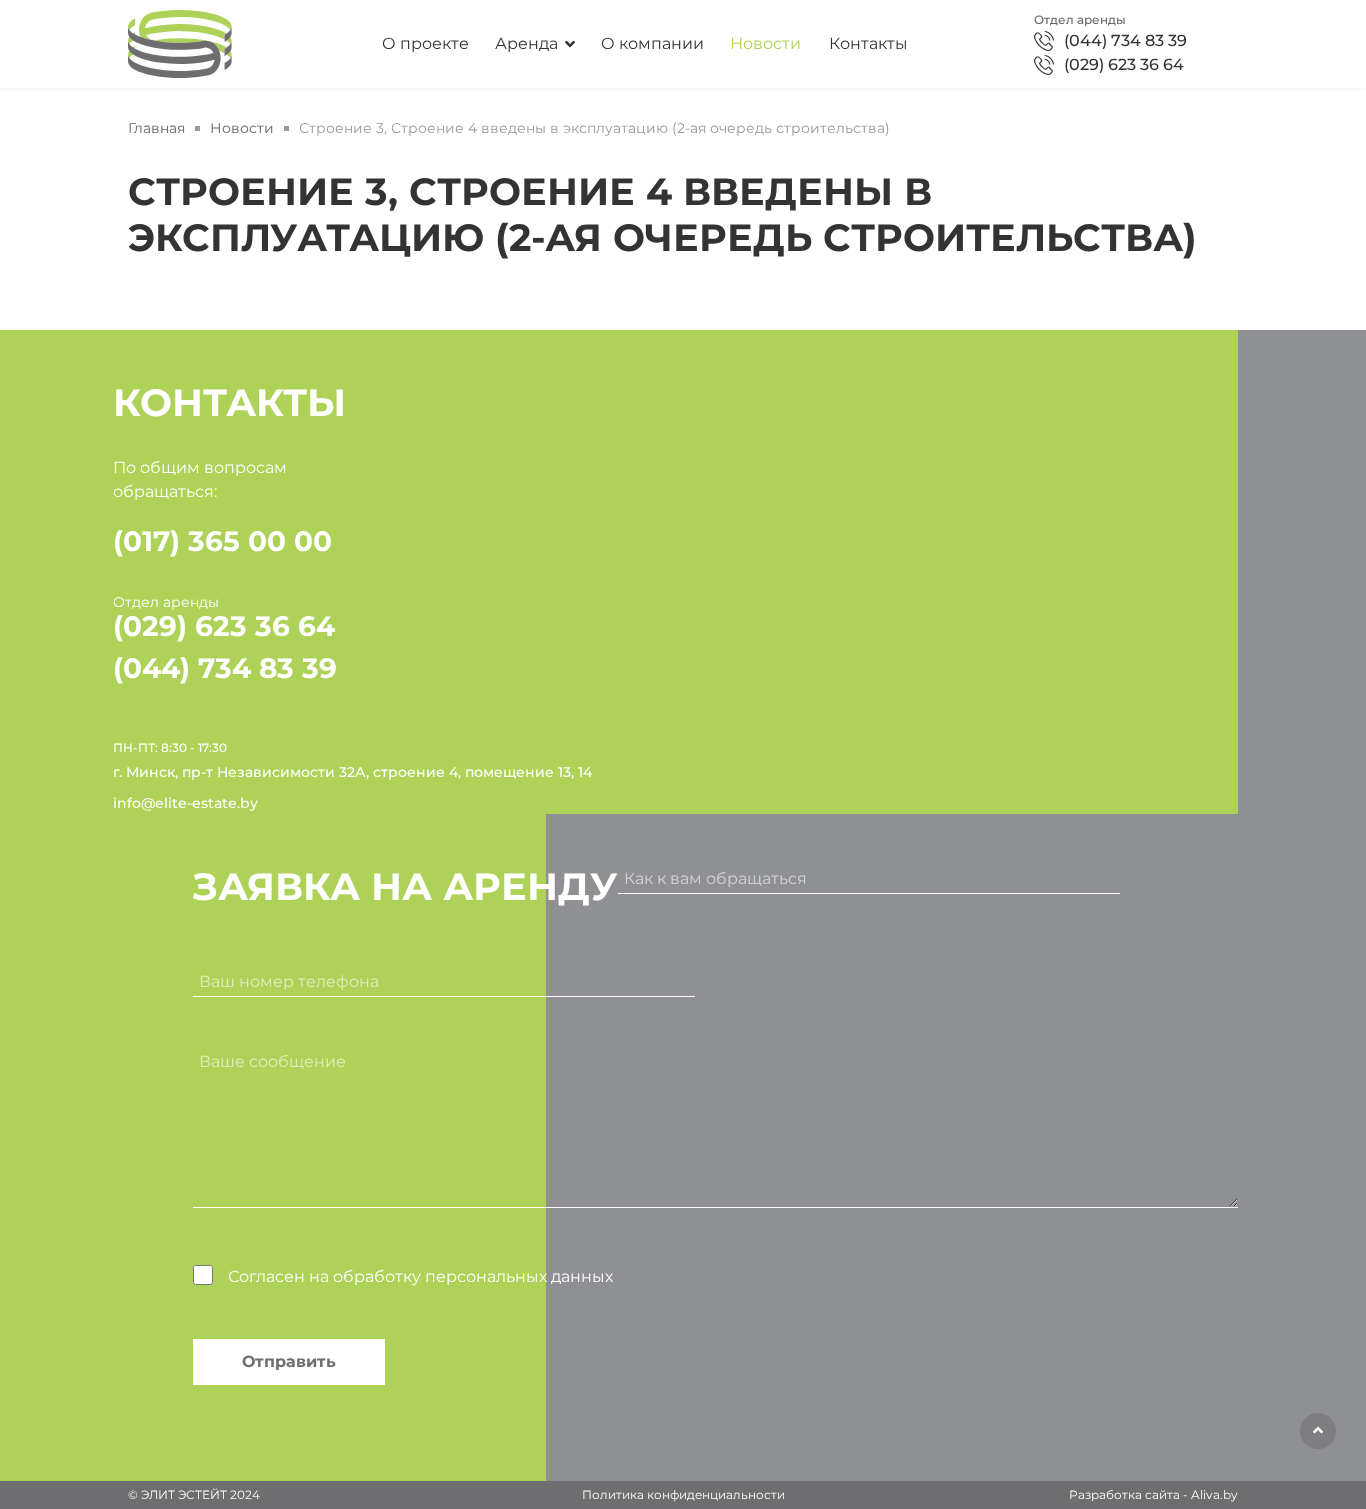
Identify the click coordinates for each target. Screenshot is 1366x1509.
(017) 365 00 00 (222, 541)
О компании (652, 44)
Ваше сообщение (272, 1061)
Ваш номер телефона (289, 981)
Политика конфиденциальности (683, 1494)
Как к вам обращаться (715, 878)
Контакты (868, 44)
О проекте (425, 44)
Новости (765, 44)
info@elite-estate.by (185, 803)
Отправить (289, 1361)
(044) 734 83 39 (1125, 40)
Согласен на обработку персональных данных (420, 1276)
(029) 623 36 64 (1124, 64)
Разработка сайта (1124, 1494)
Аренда (526, 44)
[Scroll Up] (1318, 1431)
